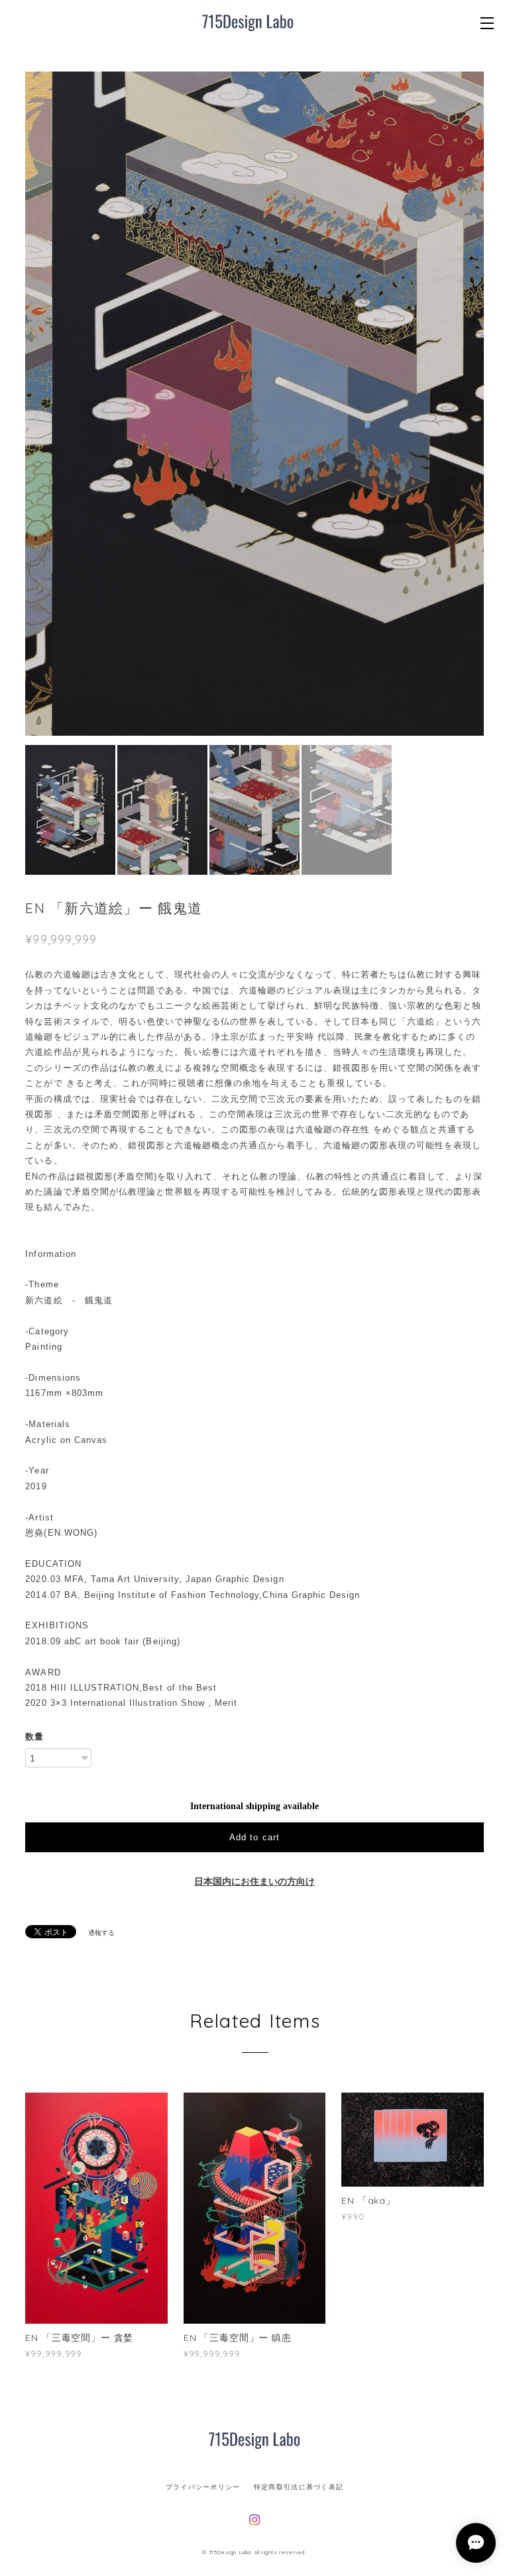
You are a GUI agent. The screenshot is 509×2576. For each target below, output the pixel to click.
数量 (34, 1737)
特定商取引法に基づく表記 (299, 2487)
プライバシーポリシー (203, 2487)
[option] (254, 404)
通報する (101, 1933)
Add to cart (254, 1837)
